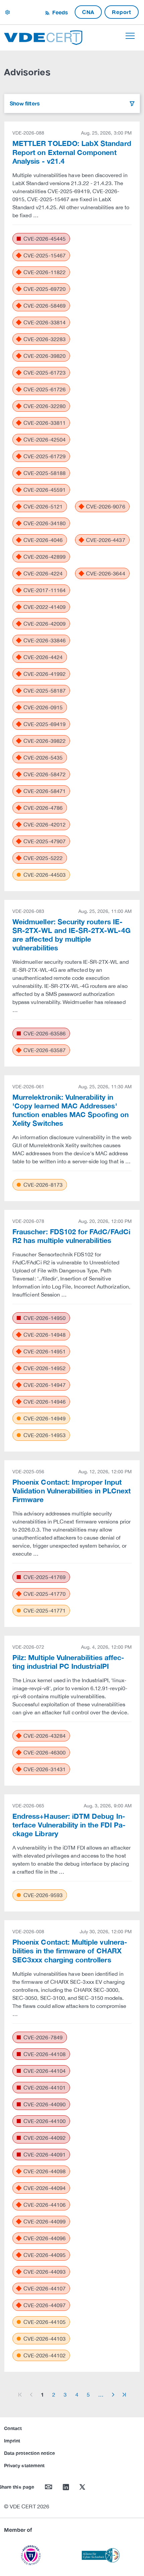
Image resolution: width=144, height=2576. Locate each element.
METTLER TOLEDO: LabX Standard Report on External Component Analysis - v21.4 (72, 152)
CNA (88, 12)
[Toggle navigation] (130, 36)
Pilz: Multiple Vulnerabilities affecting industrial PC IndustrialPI (68, 1662)
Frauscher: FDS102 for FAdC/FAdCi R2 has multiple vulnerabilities (71, 1236)
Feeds (59, 12)
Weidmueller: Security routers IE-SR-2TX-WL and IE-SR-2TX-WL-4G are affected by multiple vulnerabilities (71, 935)
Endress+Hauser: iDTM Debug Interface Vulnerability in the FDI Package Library (69, 1825)
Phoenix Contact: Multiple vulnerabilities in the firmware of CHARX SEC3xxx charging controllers (70, 1951)
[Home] (43, 37)
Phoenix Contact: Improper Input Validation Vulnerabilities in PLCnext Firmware (71, 1491)
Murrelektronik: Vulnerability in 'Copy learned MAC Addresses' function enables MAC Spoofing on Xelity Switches (70, 1110)
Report (122, 12)
